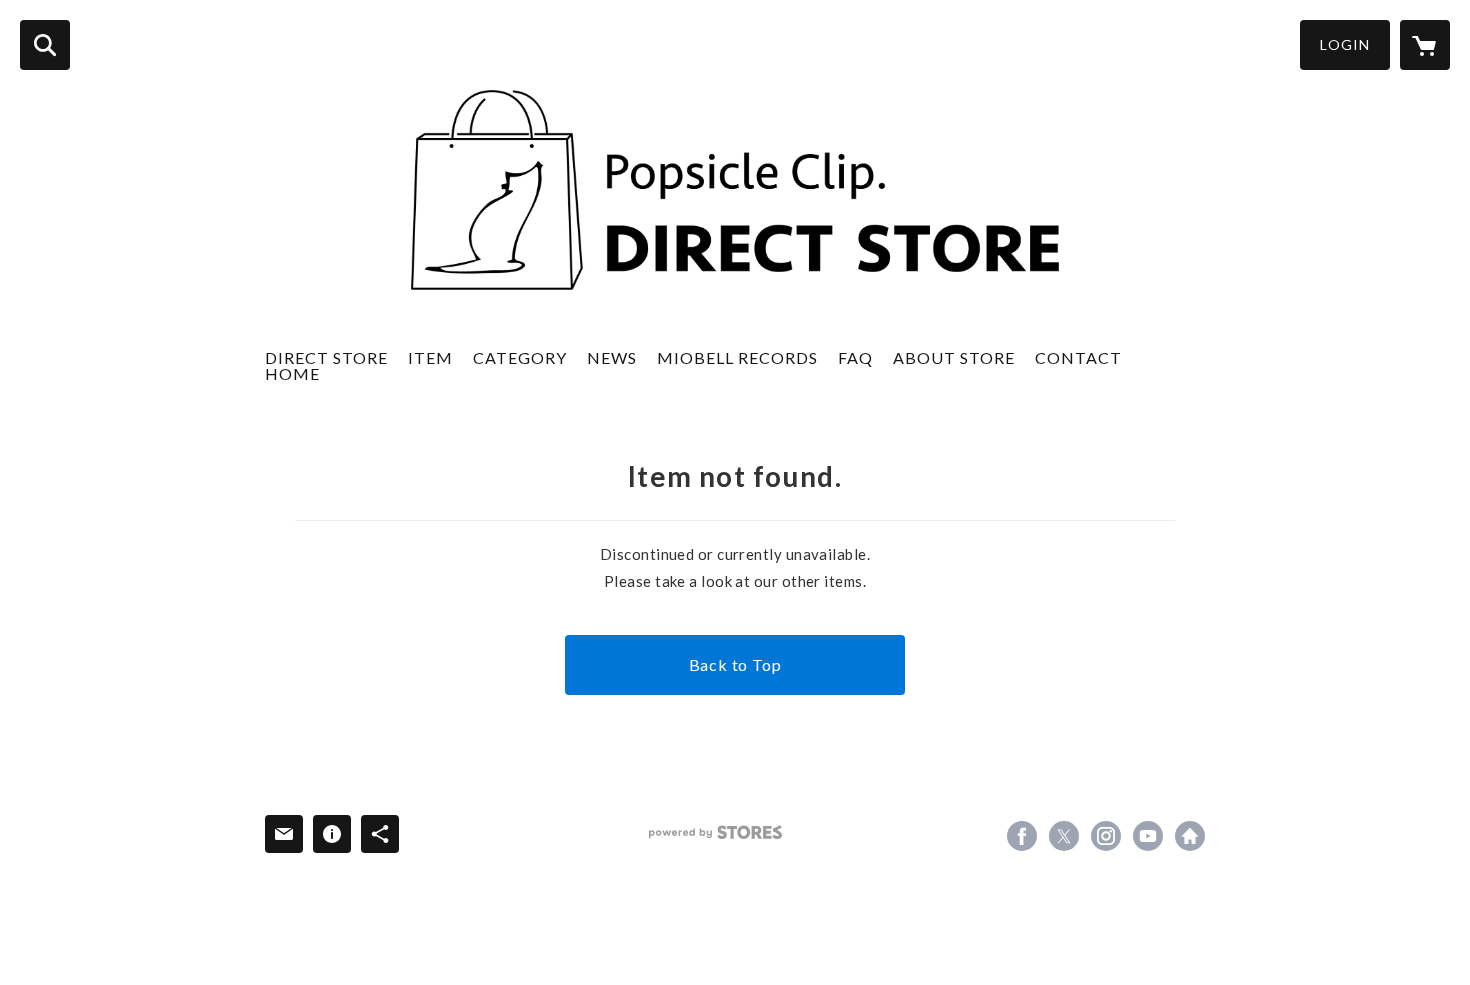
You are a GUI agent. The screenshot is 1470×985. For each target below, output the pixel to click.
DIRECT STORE (326, 357)
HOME (292, 373)
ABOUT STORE (954, 357)
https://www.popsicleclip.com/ (1190, 836)
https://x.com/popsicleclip (1064, 836)
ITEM (430, 357)
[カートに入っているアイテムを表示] (1425, 45)
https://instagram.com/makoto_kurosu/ (1106, 836)
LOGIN (1345, 44)
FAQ (855, 357)
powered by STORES (715, 832)
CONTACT (1078, 357)
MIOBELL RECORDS (737, 357)
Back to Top (735, 664)
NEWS (612, 357)
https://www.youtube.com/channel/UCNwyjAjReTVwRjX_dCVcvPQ (1148, 836)
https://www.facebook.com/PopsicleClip (1022, 836)
